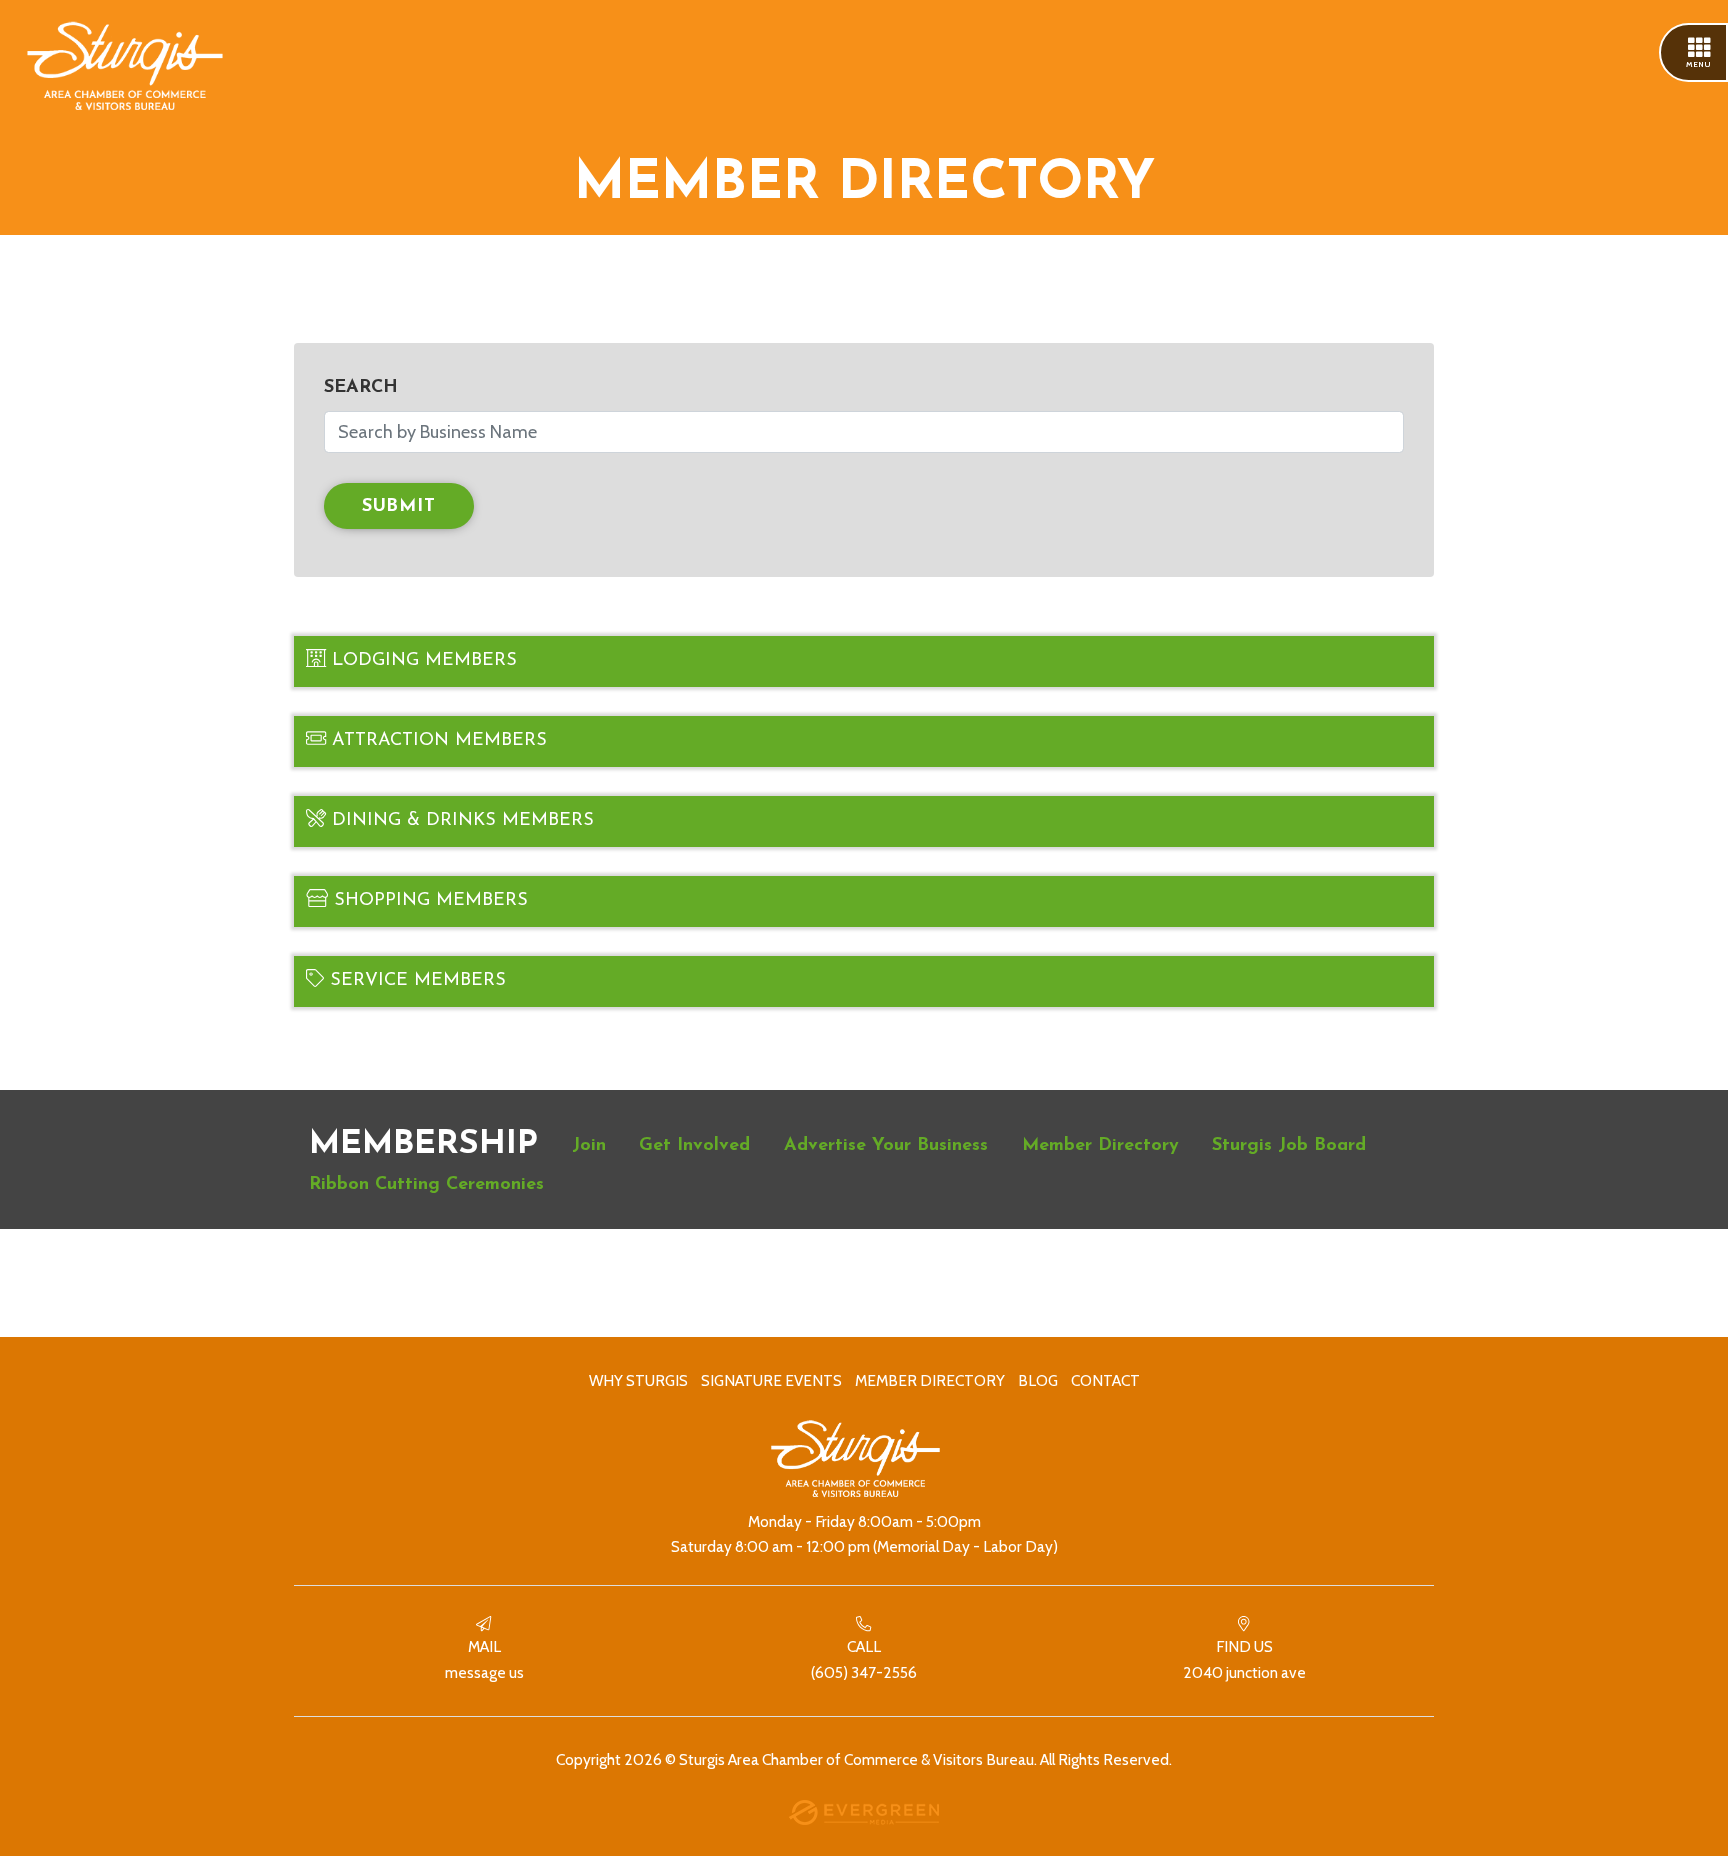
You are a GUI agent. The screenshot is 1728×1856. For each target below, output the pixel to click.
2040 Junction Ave (1244, 1659)
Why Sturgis (638, 1380)
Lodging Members (421, 661)
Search (361, 388)
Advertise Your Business (886, 1146)
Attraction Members (436, 741)
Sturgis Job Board (1289, 1146)
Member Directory (1100, 1146)
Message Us (484, 1659)
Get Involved (694, 1146)
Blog (1038, 1380)
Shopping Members (428, 901)
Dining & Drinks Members (460, 821)
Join (589, 1146)
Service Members (415, 981)
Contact (1105, 1380)
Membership (423, 1144)
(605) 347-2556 (864, 1659)
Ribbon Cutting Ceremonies (426, 1185)
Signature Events (771, 1380)
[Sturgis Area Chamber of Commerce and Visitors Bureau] (125, 68)
